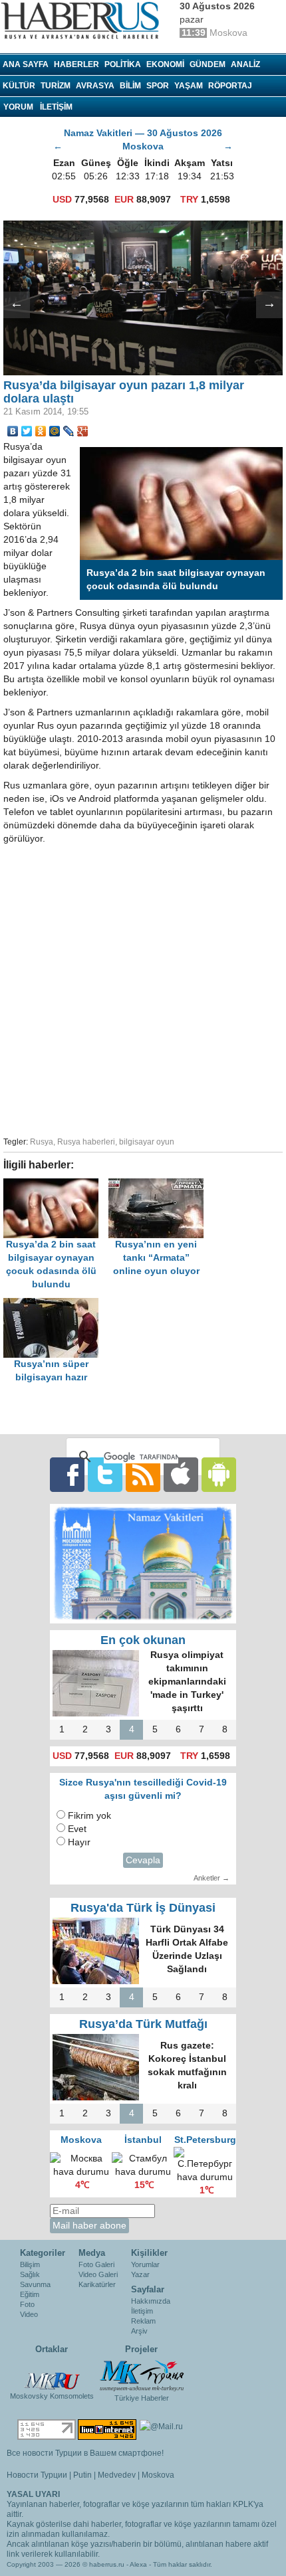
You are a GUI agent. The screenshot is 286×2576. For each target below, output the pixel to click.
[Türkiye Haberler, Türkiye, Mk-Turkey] (142, 2375)
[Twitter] (27, 431)
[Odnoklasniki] (41, 431)
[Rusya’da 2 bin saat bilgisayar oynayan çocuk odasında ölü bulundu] (56, 1185)
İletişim (142, 2311)
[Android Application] (219, 1474)
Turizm (56, 86)
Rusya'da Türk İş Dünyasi (143, 1908)
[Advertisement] (143, 988)
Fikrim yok (89, 1816)
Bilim (130, 86)
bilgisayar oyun (147, 1142)
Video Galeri (98, 2274)
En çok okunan (143, 1640)
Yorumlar (145, 2264)
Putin (82, 2475)
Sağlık (30, 2274)
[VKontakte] (13, 431)
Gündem (208, 64)
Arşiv (139, 2331)
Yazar (140, 2274)
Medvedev (117, 2475)
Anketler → (212, 1878)
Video (29, 2314)
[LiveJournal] (69, 431)
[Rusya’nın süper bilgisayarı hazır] (55, 1304)
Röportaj (230, 86)
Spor (158, 86)
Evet (77, 1829)
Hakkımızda (151, 2301)
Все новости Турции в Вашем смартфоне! (85, 2453)
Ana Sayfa (26, 64)
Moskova (158, 2475)
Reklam (143, 2321)
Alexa (138, 2564)
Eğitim (30, 2294)
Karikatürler (97, 2284)
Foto (27, 2304)
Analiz (245, 64)
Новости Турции (37, 2475)
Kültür (19, 86)
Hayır (79, 1842)
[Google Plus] (83, 431)
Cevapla (143, 1860)
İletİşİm (56, 107)
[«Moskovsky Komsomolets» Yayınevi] (52, 2374)
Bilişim (30, 2264)
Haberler (76, 64)
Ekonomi (165, 64)
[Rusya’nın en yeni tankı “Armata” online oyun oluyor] (160, 1185)
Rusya (42, 1142)
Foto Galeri (96, 2264)
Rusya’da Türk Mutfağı (143, 2024)
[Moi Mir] (55, 431)
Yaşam (189, 86)
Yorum (18, 107)
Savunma (35, 2284)
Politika (123, 64)
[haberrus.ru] (83, 21)
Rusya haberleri (86, 1142)
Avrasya (95, 86)
